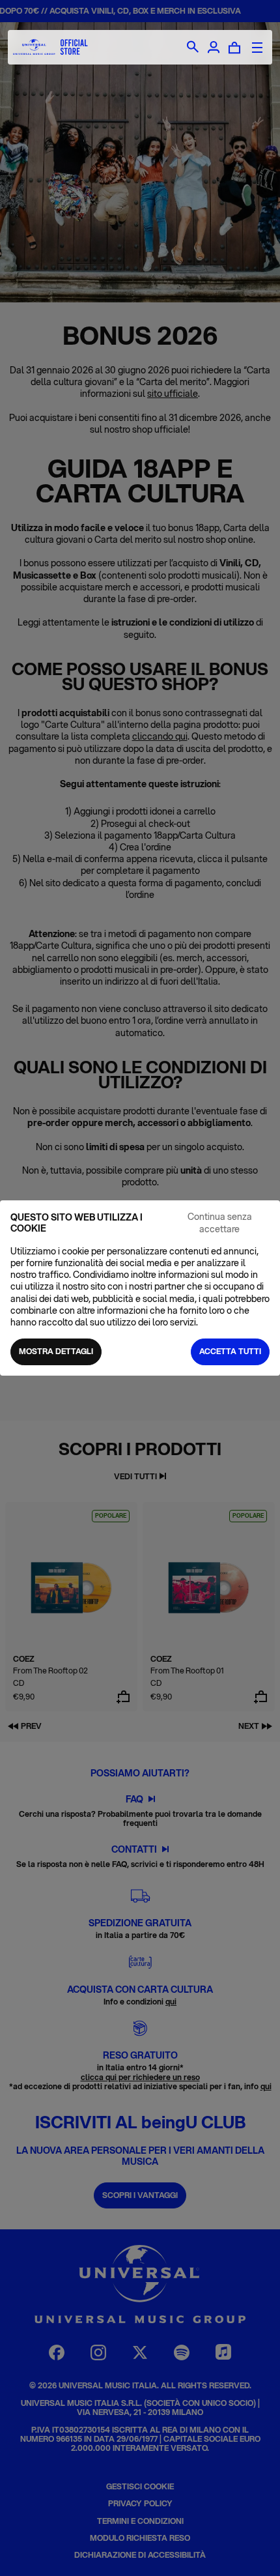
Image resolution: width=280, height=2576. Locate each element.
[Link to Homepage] (50, 47)
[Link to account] (214, 48)
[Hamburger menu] (257, 48)
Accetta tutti (230, 1351)
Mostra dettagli (56, 1351)
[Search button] (193, 48)
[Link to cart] (234, 48)
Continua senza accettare (220, 1223)
